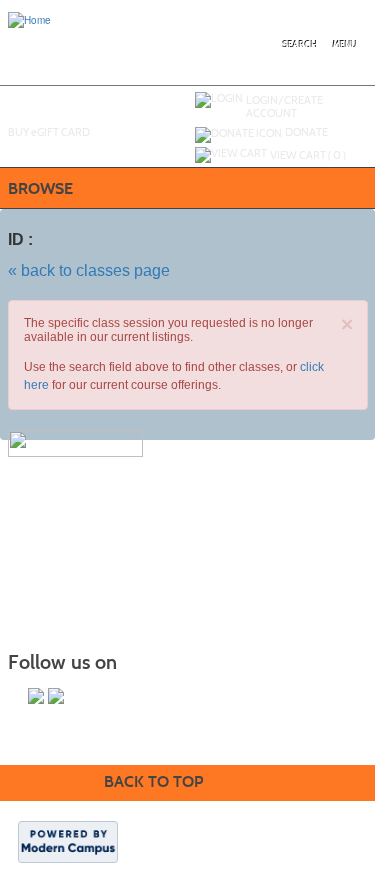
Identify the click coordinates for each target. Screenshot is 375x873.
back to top (153, 781)
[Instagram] (56, 696)
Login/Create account (284, 106)
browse (40, 188)
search (300, 44)
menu (345, 44)
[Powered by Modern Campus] (68, 841)
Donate (306, 132)
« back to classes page (89, 270)
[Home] (29, 19)
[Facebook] (36, 696)
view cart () (308, 155)
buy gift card (49, 132)
